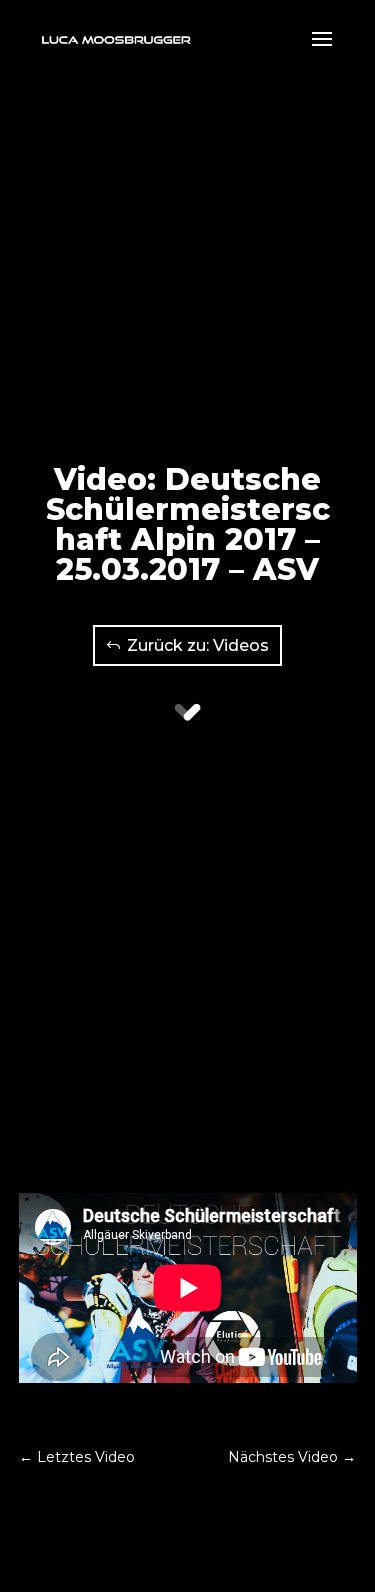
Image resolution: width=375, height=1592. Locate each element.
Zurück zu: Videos (198, 645)
